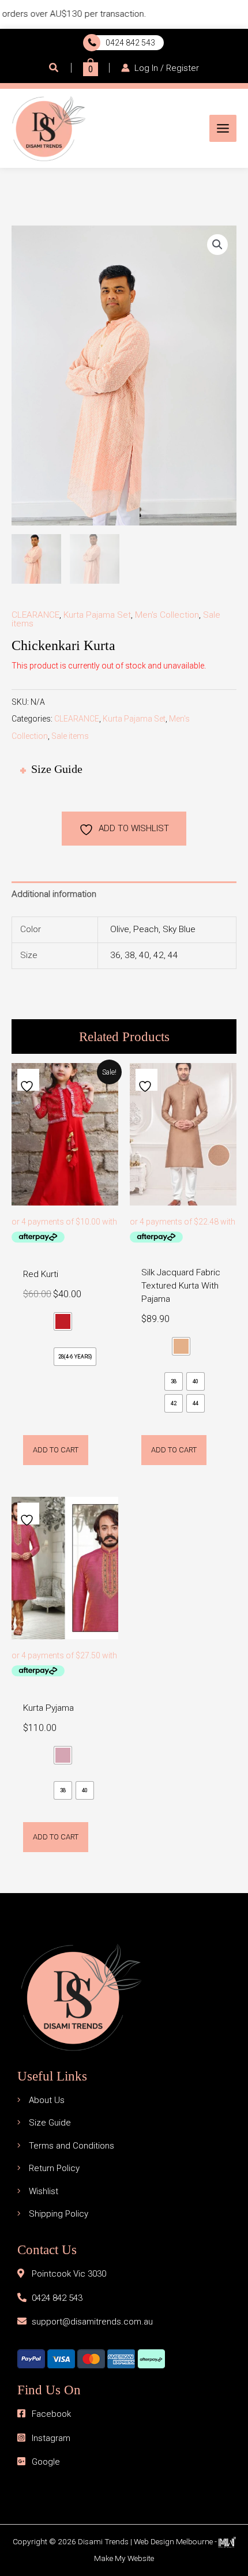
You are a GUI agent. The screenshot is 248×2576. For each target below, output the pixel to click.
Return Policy (54, 2168)
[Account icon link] (160, 67)
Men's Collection (167, 615)
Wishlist (44, 2191)
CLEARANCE (35, 615)
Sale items (70, 736)
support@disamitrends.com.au (92, 2322)
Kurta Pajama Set (97, 615)
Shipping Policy (59, 2214)
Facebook (51, 2414)
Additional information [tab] (54, 894)
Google (46, 2462)
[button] (54, 68)
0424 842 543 (129, 43)
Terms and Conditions (72, 2146)
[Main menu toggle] (223, 128)
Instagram (51, 2438)
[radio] (63, 1321)
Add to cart (56, 1450)
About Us (47, 2100)
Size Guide (50, 2123)
